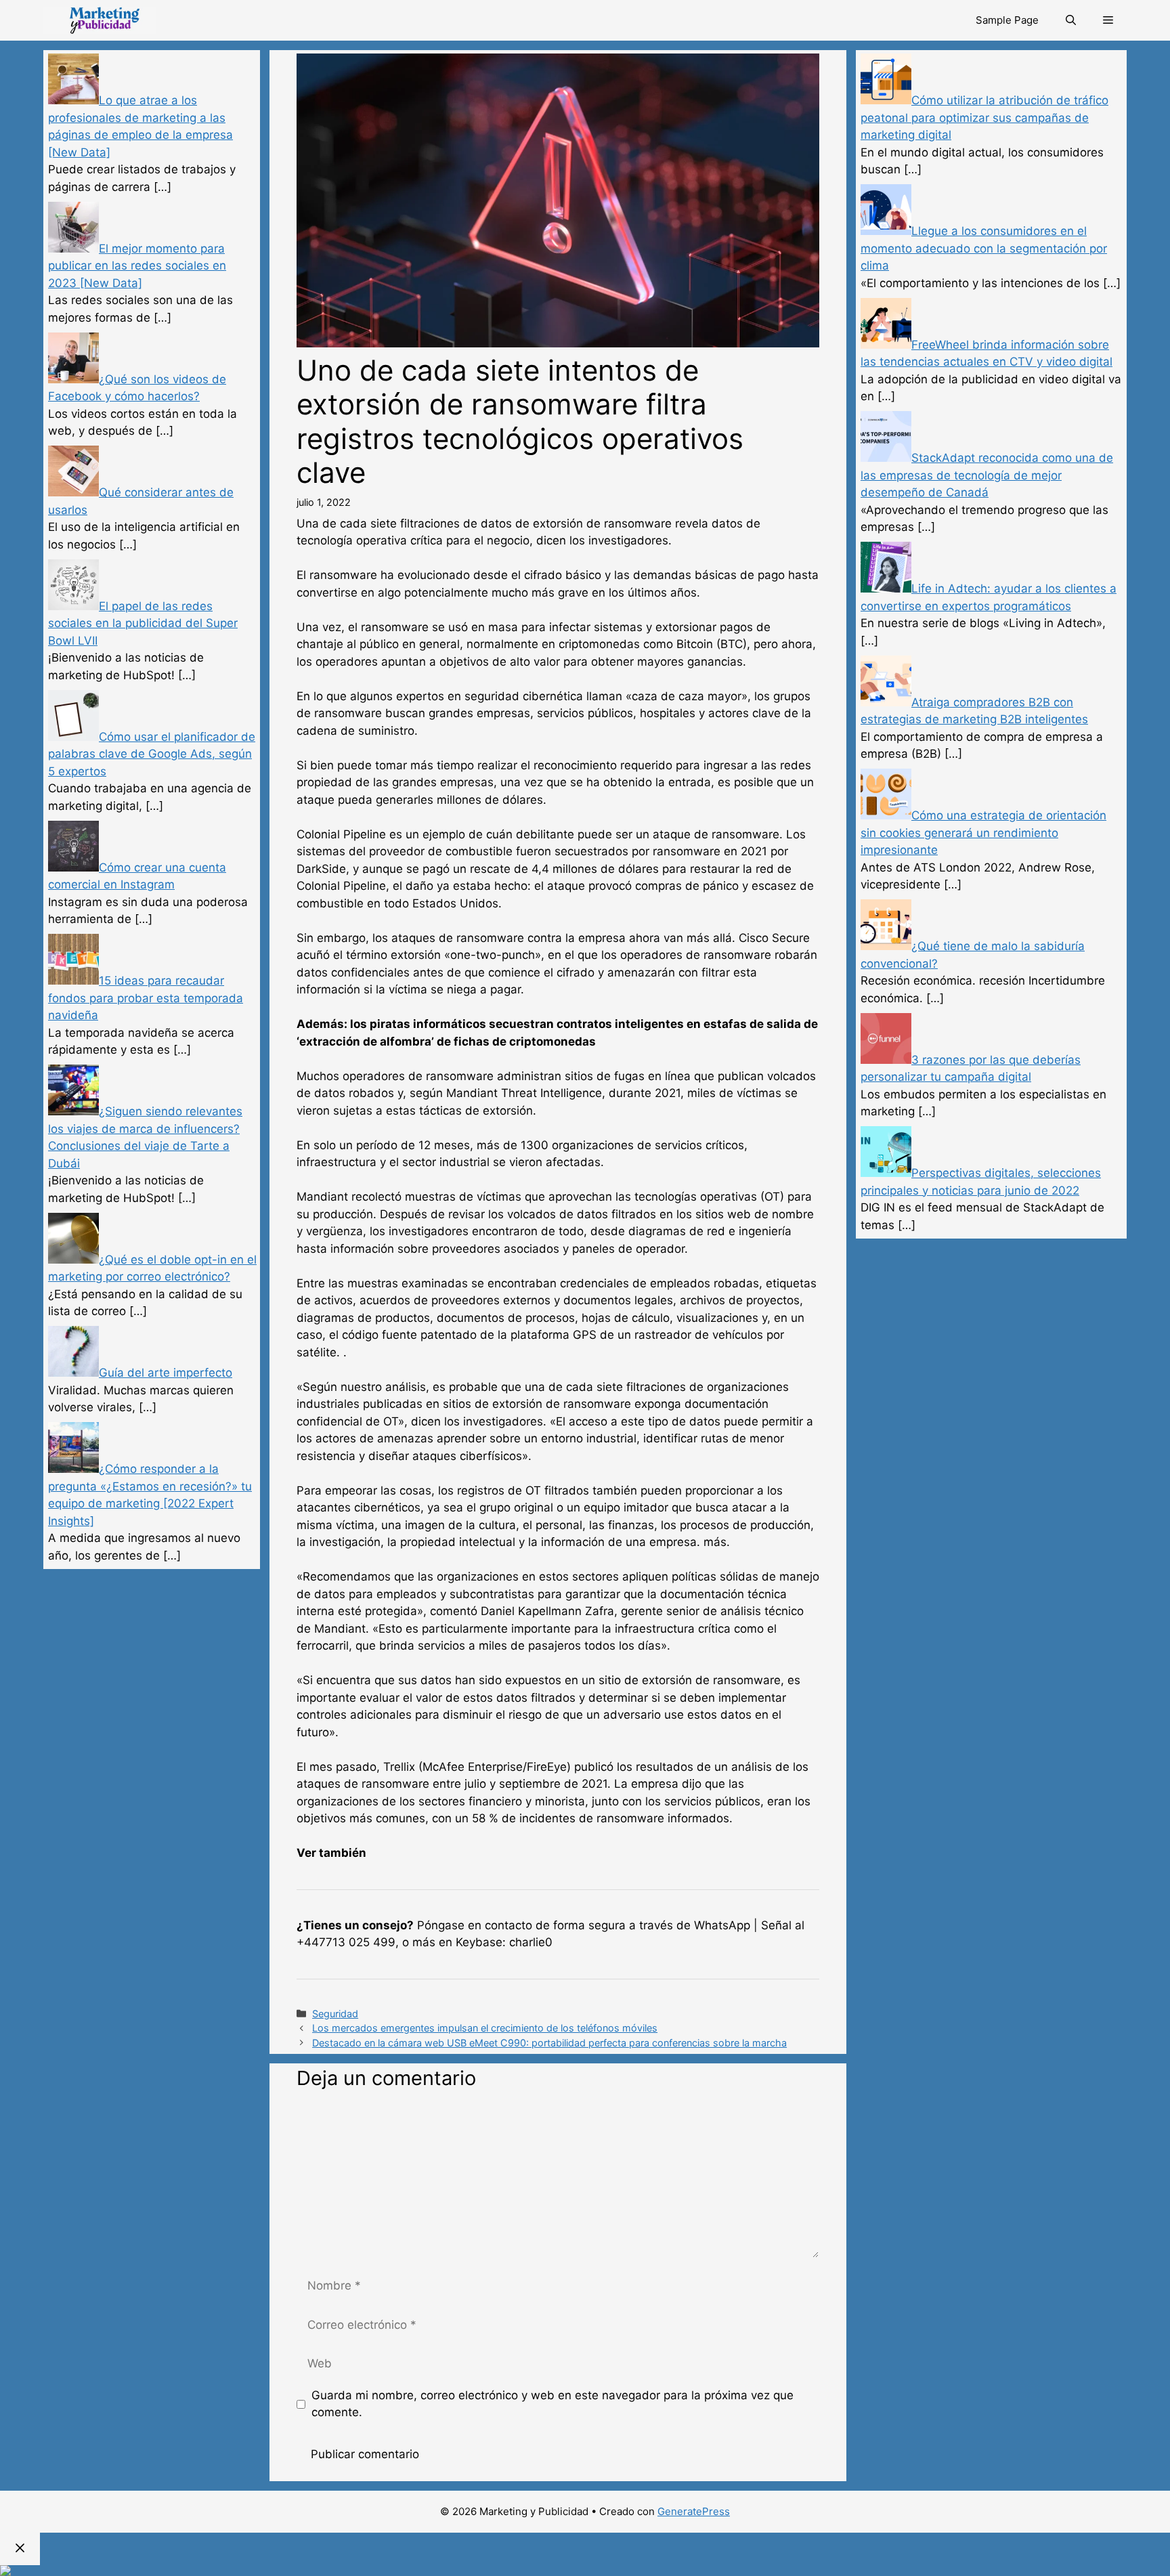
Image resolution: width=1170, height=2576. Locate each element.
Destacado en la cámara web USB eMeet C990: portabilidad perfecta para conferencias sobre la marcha (549, 2043)
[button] (1108, 20)
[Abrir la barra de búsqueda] (1071, 20)
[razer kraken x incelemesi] (585, 2571)
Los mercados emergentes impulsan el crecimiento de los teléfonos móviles (485, 2028)
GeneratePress (694, 2511)
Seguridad (335, 2014)
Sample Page (1007, 20)
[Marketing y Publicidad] (100, 20)
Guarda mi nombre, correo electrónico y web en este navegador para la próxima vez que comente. (552, 2404)
